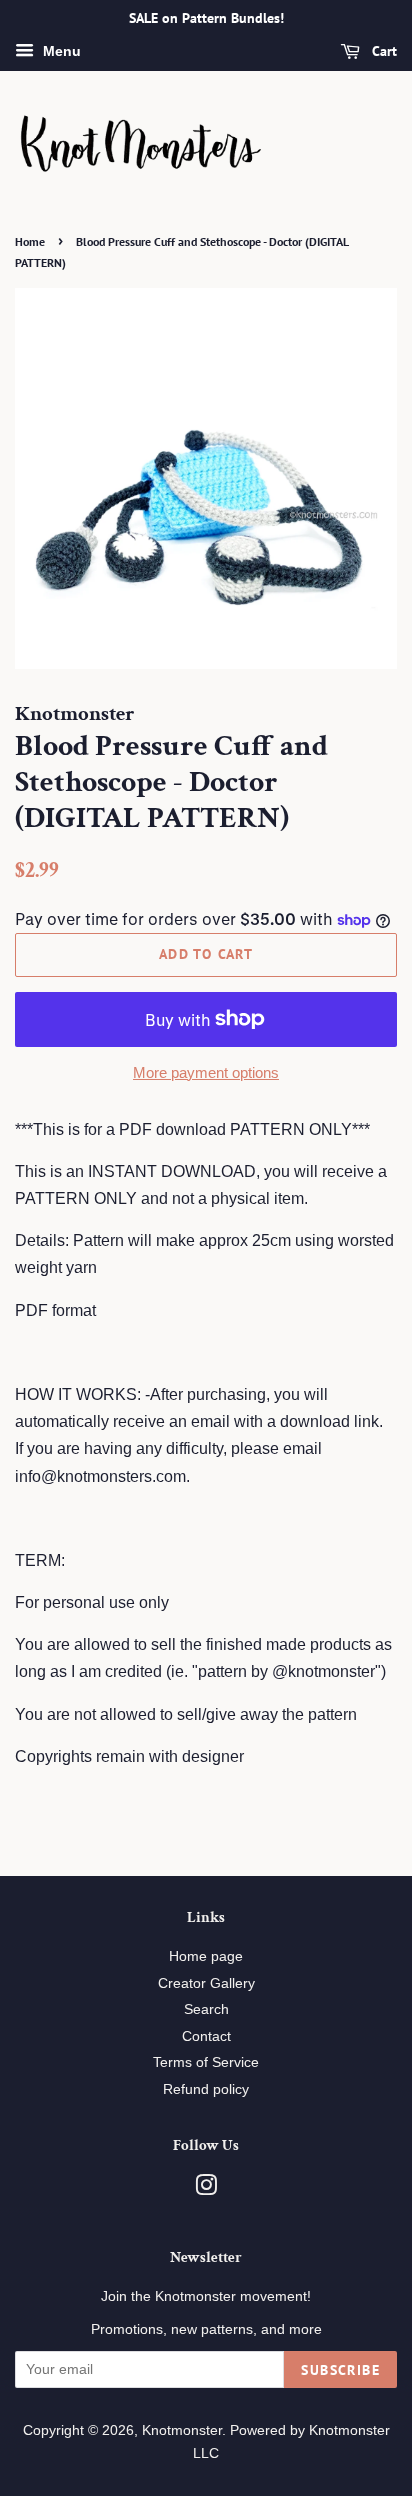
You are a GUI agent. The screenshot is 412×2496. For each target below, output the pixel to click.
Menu (60, 51)
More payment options (206, 1072)
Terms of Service (206, 2062)
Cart (382, 51)
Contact (206, 2036)
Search (206, 2009)
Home (30, 241)
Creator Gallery (206, 1983)
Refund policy (206, 2089)
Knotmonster (182, 2430)
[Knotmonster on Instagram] (206, 2189)
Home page (206, 1956)
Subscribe (340, 2370)
